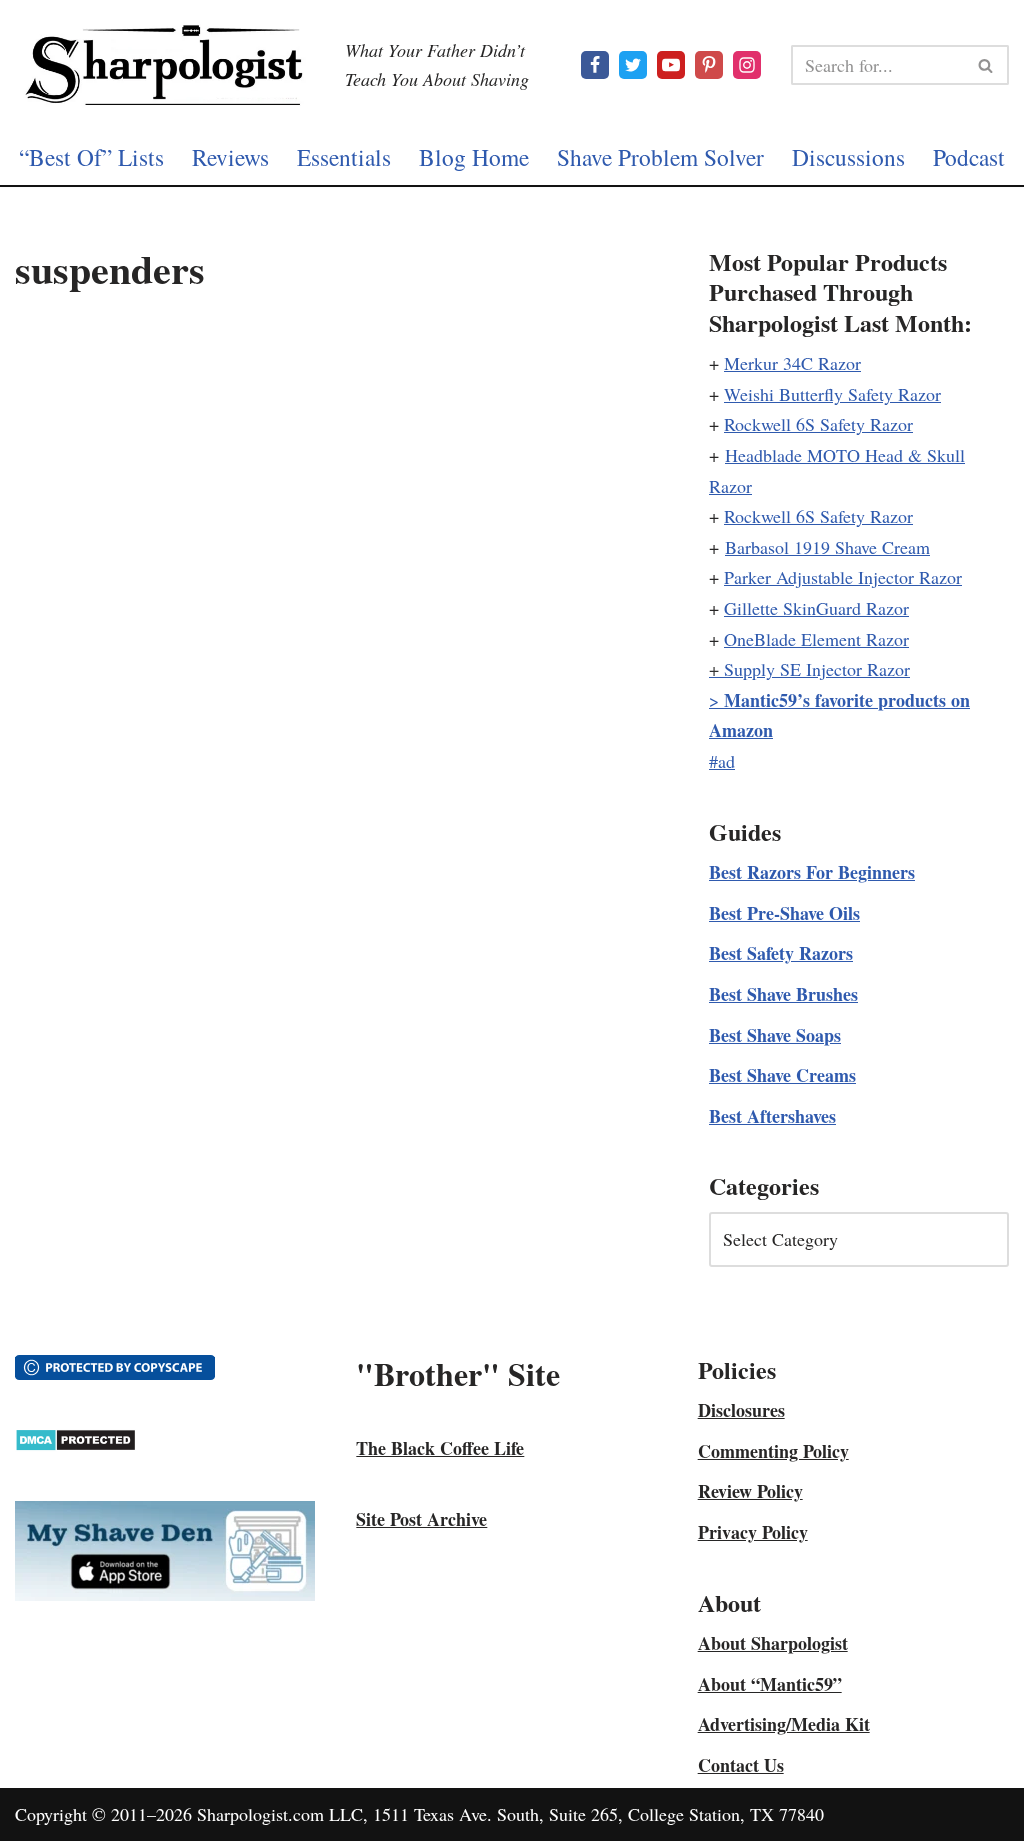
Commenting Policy (773, 1451)
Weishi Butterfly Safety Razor (832, 394)
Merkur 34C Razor (792, 363)
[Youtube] (671, 65)
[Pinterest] (709, 65)
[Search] (986, 65)
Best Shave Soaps (775, 1035)
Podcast (969, 157)
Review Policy (750, 1491)
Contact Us (741, 1765)
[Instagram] (747, 65)
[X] (633, 65)
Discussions (848, 157)
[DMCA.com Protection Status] (75, 1445)
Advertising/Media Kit (784, 1724)
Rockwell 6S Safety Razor (818, 424)
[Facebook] (595, 65)
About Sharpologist (773, 1643)
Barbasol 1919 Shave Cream (827, 547)
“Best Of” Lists (91, 157)
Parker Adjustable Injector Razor (843, 577)
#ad (722, 761)
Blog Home (474, 157)
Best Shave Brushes (783, 994)
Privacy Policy (753, 1532)
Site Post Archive (421, 1519)
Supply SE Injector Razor (817, 669)
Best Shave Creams (782, 1075)
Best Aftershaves (772, 1116)
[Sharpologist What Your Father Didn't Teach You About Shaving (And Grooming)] (165, 65)
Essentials (344, 157)
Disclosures (741, 1410)
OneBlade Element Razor (816, 639)
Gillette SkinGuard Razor (816, 608)
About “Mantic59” (770, 1684)
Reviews (230, 157)
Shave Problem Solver (660, 157)
